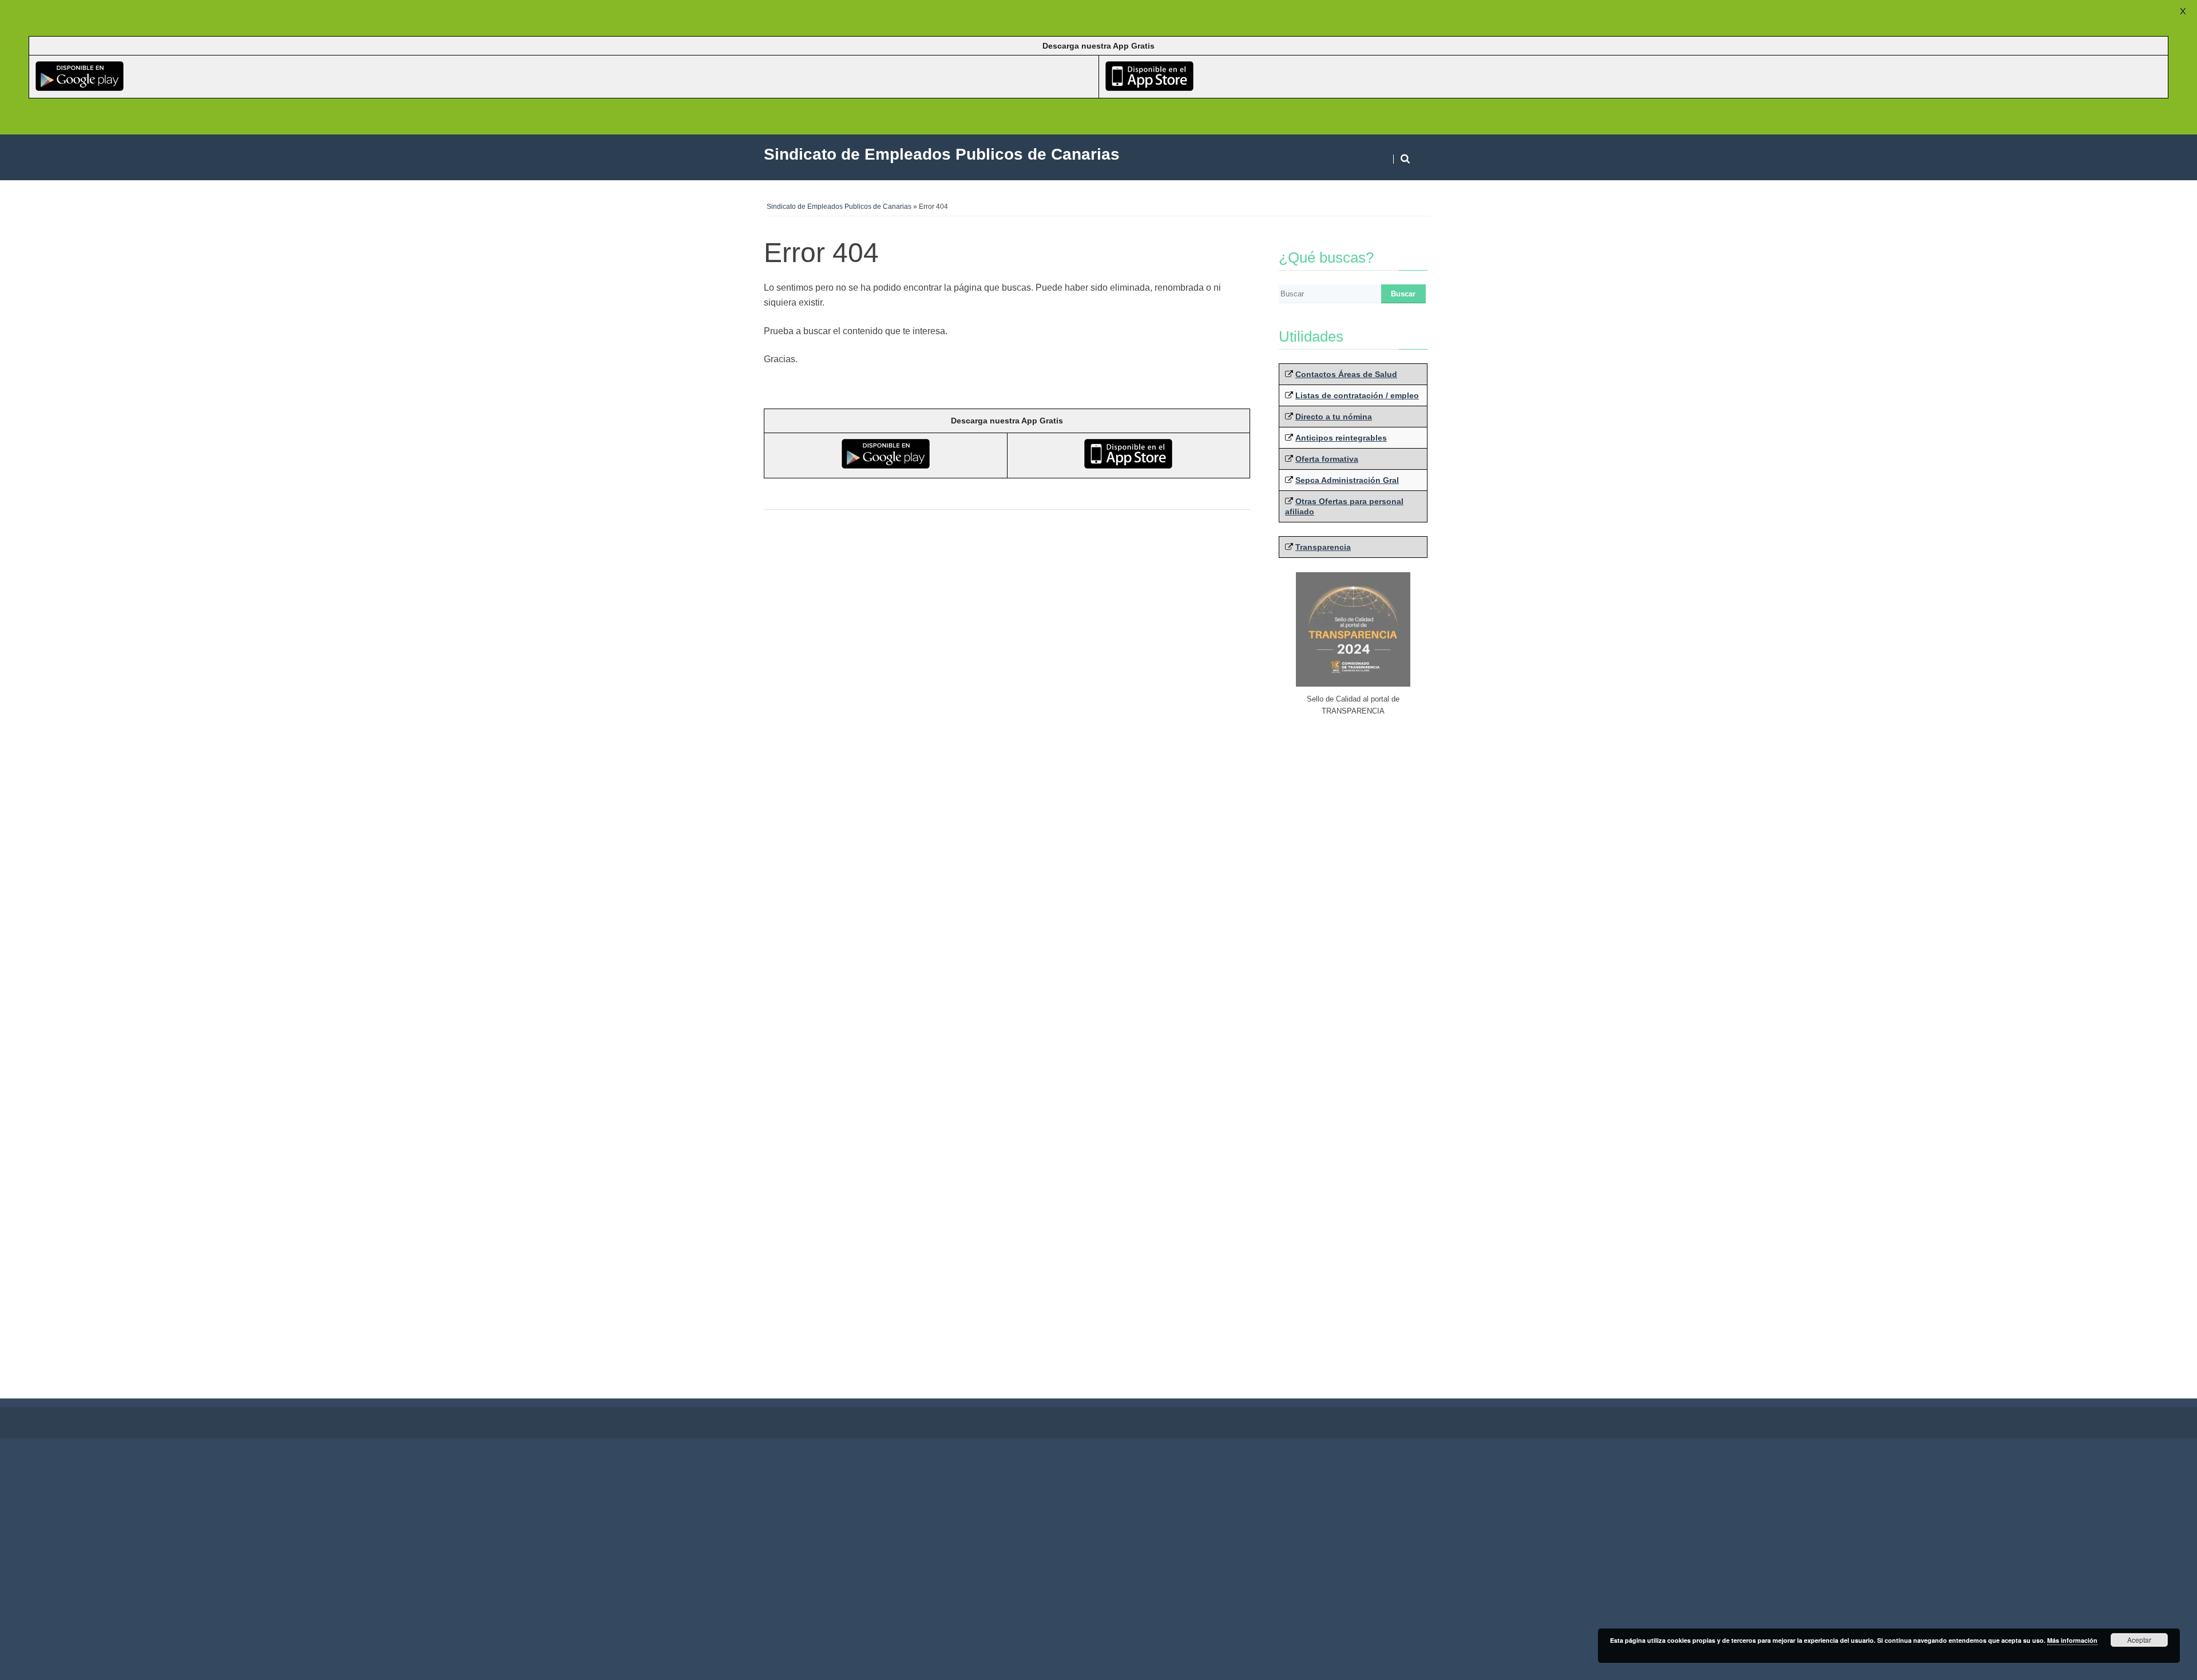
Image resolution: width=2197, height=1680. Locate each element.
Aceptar (2139, 1640)
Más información (2072, 1640)
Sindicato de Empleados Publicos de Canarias (839, 207)
